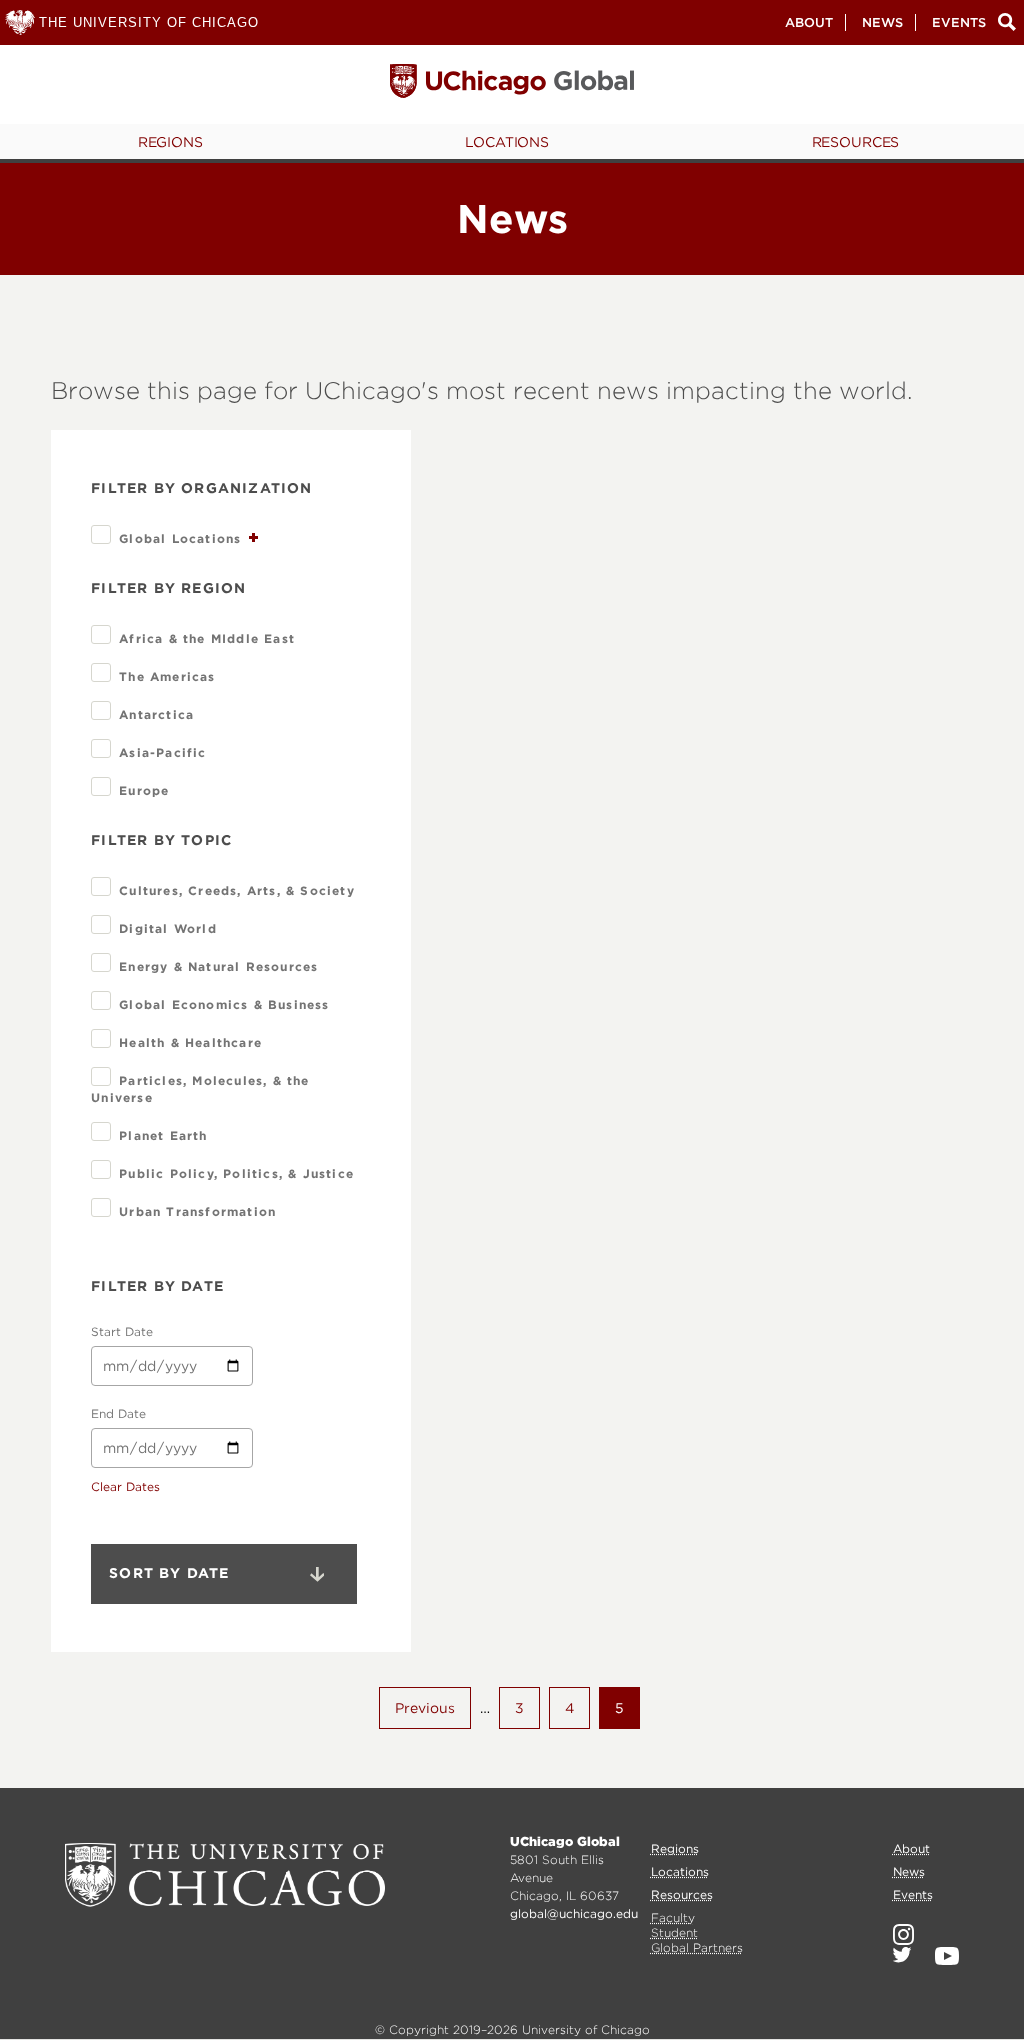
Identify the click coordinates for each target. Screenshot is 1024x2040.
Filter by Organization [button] (201, 488)
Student (674, 1932)
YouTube (947, 1956)
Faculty (673, 1917)
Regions (170, 142)
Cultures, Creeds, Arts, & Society (237, 890)
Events (959, 22)
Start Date (122, 1331)
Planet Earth (163, 1135)
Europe (144, 790)
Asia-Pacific (162, 752)
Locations (507, 142)
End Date (118, 1413)
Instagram (903, 1934)
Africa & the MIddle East (207, 638)
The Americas (167, 676)
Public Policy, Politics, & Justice (236, 1173)
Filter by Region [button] (168, 588)
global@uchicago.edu (574, 1913)
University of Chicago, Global (512, 86)
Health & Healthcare (190, 1042)
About (809, 22)
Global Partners (697, 1947)
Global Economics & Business (224, 1004)
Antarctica (156, 714)
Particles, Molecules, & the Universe (200, 1089)
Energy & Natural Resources (218, 966)
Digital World (168, 928)
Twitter (902, 1955)
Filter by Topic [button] (161, 840)
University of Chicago (225, 1875)
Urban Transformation (197, 1211)
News (882, 22)
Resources (856, 142)
